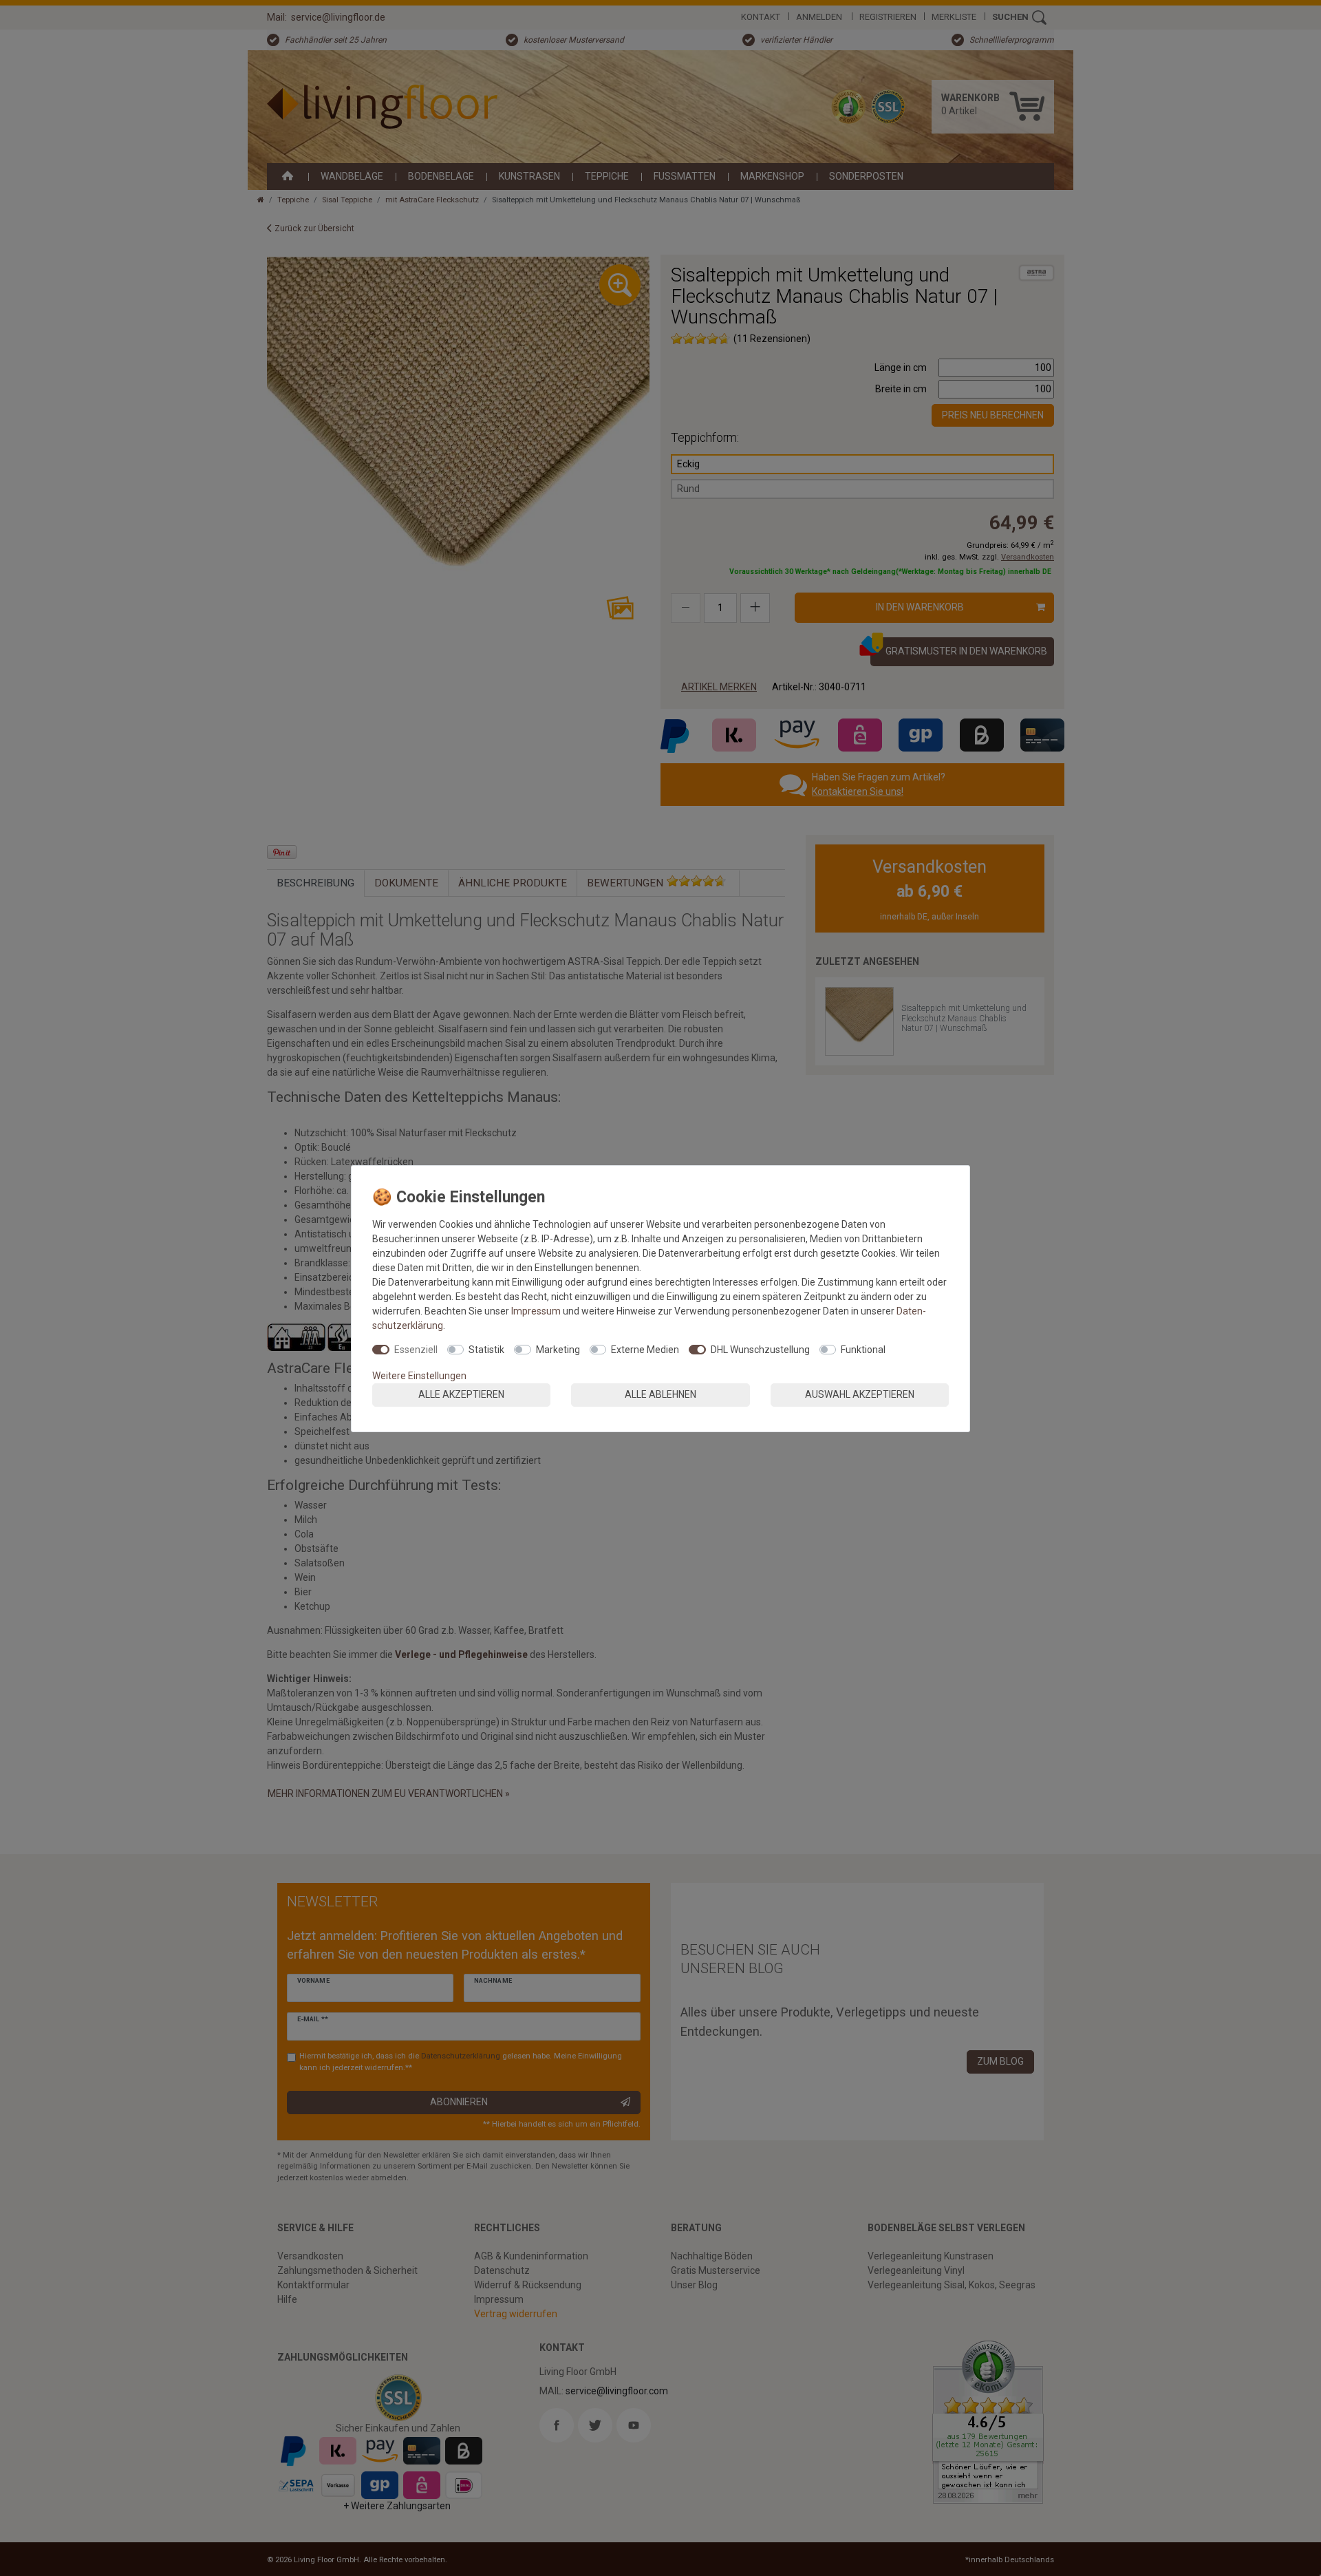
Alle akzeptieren (461, 1394)
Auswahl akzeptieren (860, 1394)
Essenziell (416, 1350)
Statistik (486, 1350)
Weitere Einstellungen (419, 1376)
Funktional (863, 1350)
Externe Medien (645, 1350)
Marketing (558, 1350)
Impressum (536, 1311)
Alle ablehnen (660, 1394)
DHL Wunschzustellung (760, 1350)
